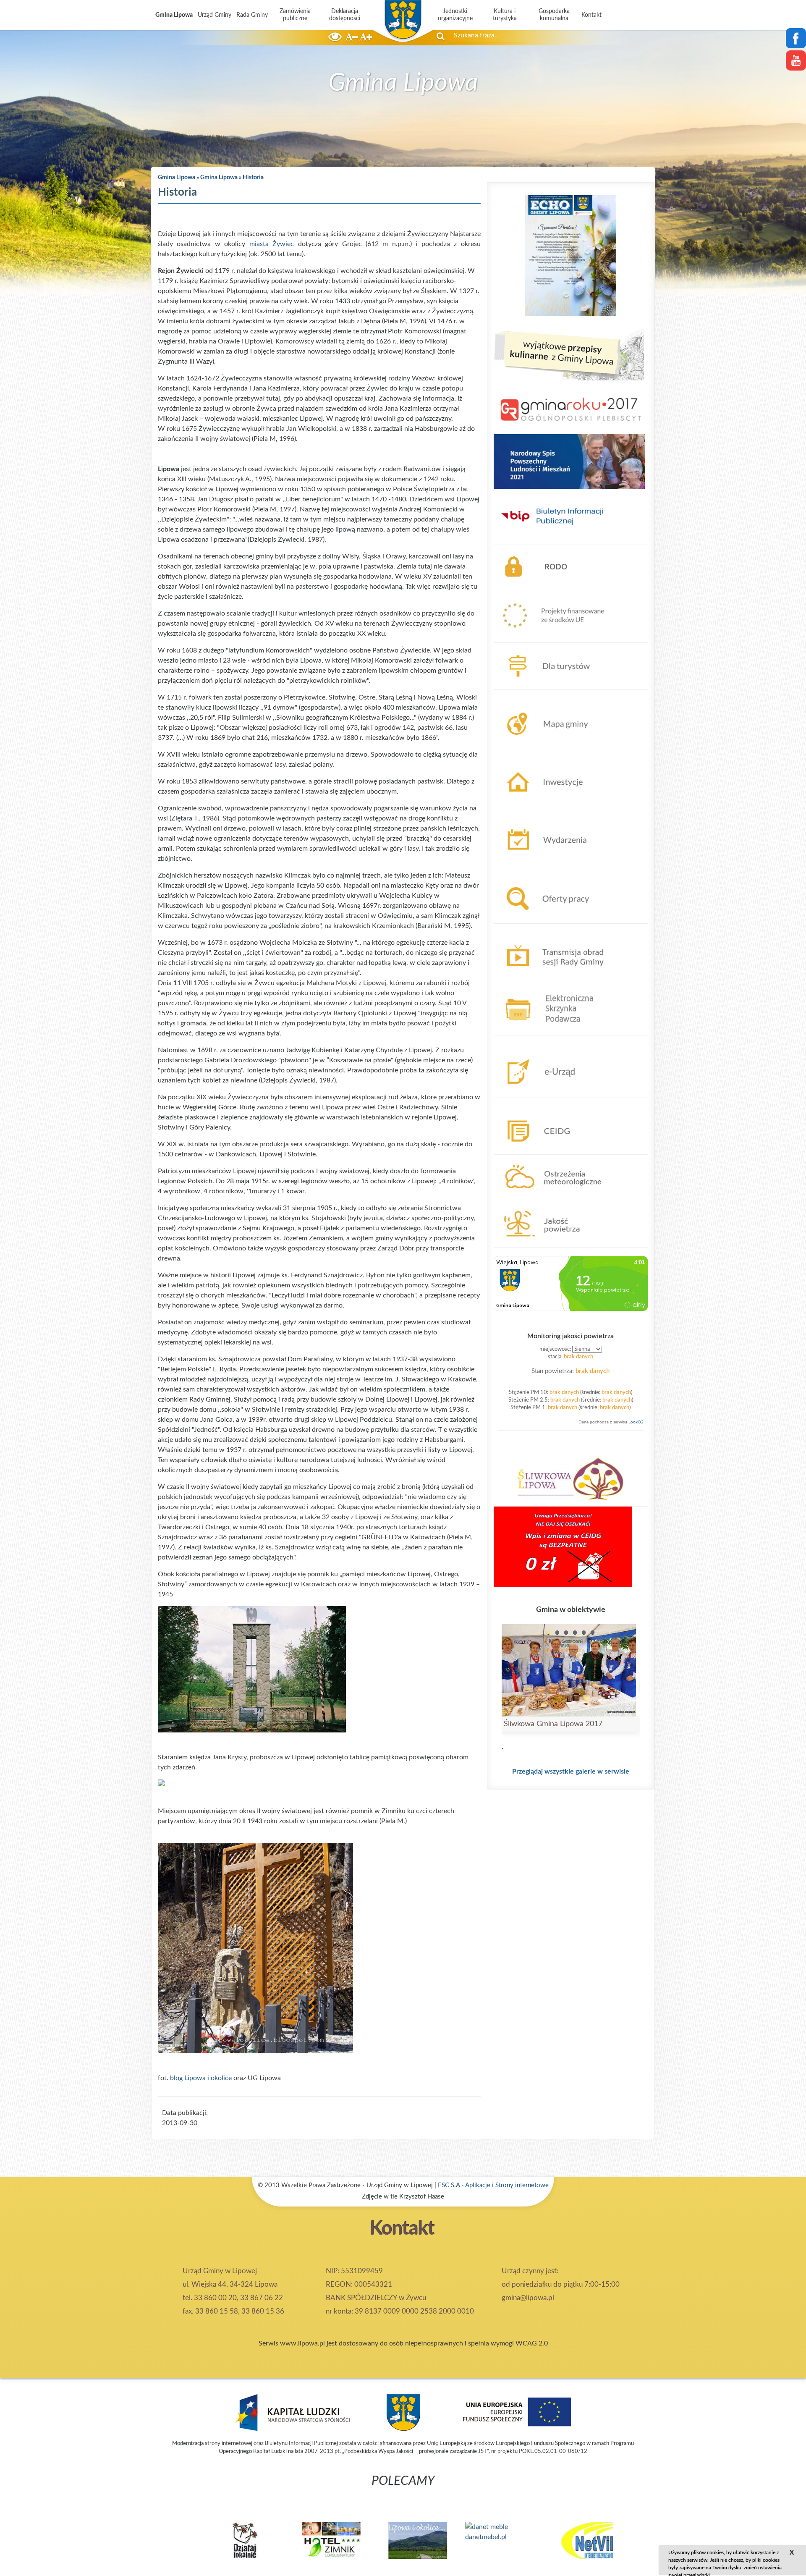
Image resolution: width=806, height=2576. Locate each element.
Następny (659, 2534)
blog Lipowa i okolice (201, 2078)
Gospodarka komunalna (554, 15)
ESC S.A (449, 2185)
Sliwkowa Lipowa (519, 1447)
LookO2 (636, 1422)
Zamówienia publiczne (295, 15)
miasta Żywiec (272, 244)
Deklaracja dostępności (345, 15)
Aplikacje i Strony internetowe (507, 2185)
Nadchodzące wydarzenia (531, 811)
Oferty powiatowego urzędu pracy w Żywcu (559, 869)
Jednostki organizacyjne (455, 15)
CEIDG (504, 1103)
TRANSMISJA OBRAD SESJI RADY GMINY (557, 929)
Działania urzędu (518, 753)
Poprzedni (147, 2534)
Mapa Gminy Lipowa (524, 695)
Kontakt (591, 15)
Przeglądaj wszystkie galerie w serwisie (571, 1771)
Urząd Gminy (215, 15)
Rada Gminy (252, 15)
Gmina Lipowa (174, 15)
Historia (253, 178)
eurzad (504, 1040)
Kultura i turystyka (505, 15)
